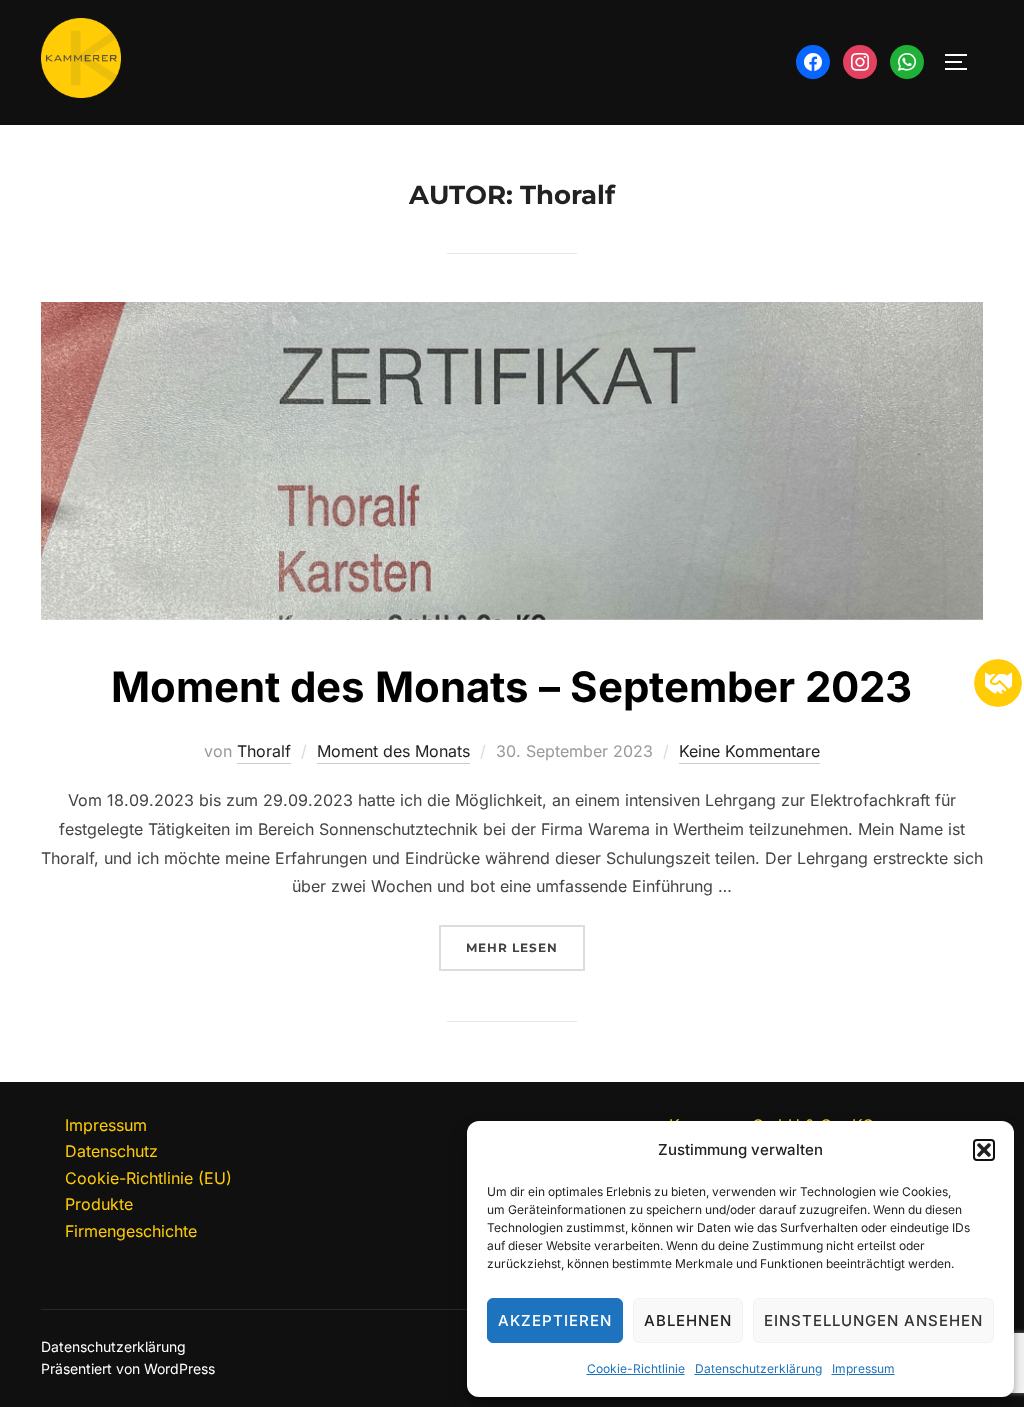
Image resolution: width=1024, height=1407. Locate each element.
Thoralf (264, 751)
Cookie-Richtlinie (636, 1368)
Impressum (863, 1368)
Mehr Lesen (525, 947)
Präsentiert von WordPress (128, 1368)
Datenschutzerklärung (758, 1368)
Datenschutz (111, 1151)
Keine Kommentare (749, 751)
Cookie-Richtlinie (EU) (148, 1178)
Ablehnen (688, 1320)
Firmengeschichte (131, 1231)
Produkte (99, 1204)
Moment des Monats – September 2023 (511, 686)
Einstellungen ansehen (873, 1320)
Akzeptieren (555, 1320)
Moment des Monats (393, 751)
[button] (984, 1150)
